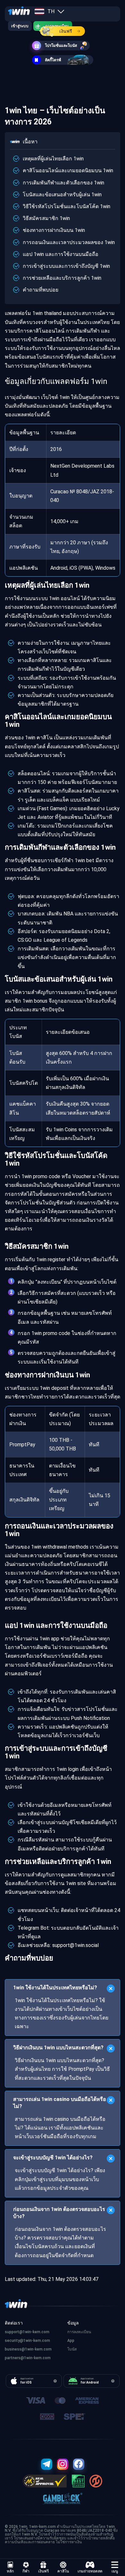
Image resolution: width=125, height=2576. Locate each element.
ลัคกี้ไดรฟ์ (53, 60)
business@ (15, 2349)
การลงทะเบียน (79, 2332)
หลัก (10, 2571)
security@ (14, 2341)
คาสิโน (63, 2571)
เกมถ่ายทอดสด (90, 2571)
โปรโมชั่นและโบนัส (61, 46)
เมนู (115, 2571)
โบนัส (72, 2349)
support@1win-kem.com (27, 2332)
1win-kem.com (37, 2341)
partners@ (14, 2358)
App (71, 2341)
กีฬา (26, 2571)
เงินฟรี (66, 31)
